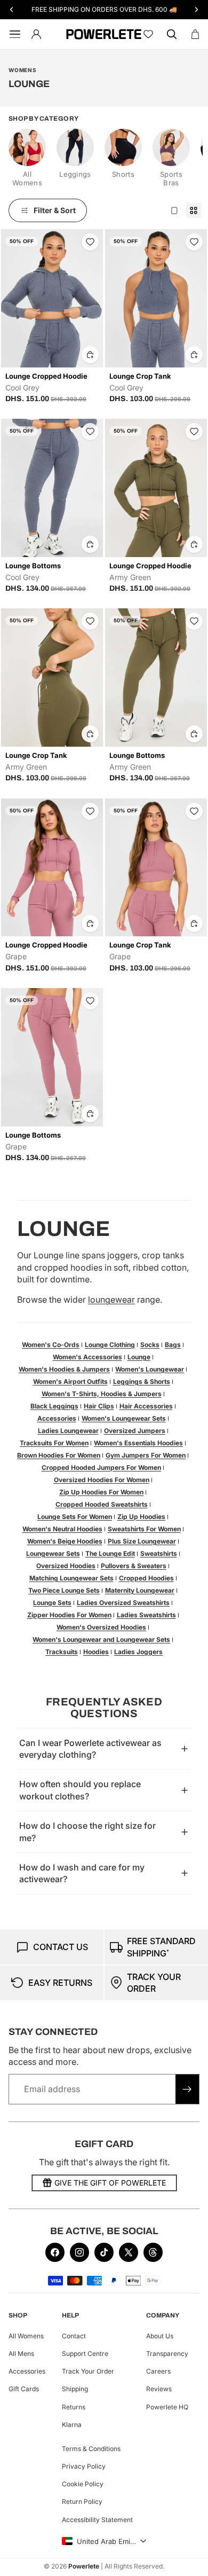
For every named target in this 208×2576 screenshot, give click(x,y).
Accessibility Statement (97, 2520)
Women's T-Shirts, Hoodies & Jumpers (102, 1394)
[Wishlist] (148, 34)
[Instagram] (79, 2252)
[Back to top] (188, 2560)
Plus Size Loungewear (142, 1541)
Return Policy (82, 2502)
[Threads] (153, 2252)
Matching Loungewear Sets (71, 1578)
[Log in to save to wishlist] (90, 242)
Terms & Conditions (91, 2449)
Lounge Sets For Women (75, 1517)
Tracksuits (62, 1652)
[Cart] (195, 34)
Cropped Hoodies (146, 1578)
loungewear (111, 1299)
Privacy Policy (84, 2466)
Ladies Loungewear (68, 1431)
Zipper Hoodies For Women (69, 1615)
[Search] (172, 34)
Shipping (75, 2389)
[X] (129, 2252)
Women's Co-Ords (51, 1345)
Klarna (72, 2425)
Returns (74, 2407)
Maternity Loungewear (140, 1590)
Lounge (139, 1357)
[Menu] (13, 34)
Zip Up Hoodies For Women (101, 1492)
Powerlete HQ (167, 2407)
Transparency (167, 2354)
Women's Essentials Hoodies (138, 1443)
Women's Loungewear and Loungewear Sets (101, 1639)
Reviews (159, 2389)
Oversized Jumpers (135, 1431)
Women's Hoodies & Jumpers (64, 1369)
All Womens (26, 2336)
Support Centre (85, 2354)
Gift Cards (24, 2389)
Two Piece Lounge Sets (64, 1590)
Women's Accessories (87, 1357)
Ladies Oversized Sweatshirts (123, 1603)
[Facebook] (55, 2252)
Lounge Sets (52, 1603)
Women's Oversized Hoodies (101, 1627)
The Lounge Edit (110, 1553)
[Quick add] (90, 355)
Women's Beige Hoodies (65, 1541)
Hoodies (96, 1652)
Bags (173, 1345)
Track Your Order (88, 2372)
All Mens (21, 2354)
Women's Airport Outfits (70, 1381)
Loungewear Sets (53, 1553)
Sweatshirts (159, 1553)
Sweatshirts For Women (144, 1529)
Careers (158, 2372)
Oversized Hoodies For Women (102, 1480)
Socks (150, 1345)
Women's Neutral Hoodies (62, 1529)
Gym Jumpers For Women (146, 1455)
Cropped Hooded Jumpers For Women (101, 1467)
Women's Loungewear (150, 1369)
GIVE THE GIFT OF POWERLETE (110, 2183)
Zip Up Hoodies (141, 1517)
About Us (160, 2336)
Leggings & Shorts (142, 1381)
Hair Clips (99, 1406)
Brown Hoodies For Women (59, 1455)
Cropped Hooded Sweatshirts (102, 1504)
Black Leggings (54, 1406)
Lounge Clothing (110, 1345)
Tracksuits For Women (54, 1443)
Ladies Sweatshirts (146, 1615)
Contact (74, 2336)
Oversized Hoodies (66, 1566)
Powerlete (84, 2566)
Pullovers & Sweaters (134, 1566)
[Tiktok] (104, 2252)
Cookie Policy (83, 2484)
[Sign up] (187, 2089)
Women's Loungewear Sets (124, 1418)
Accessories (57, 1418)
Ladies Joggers (138, 1652)
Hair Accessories (146, 1406)
